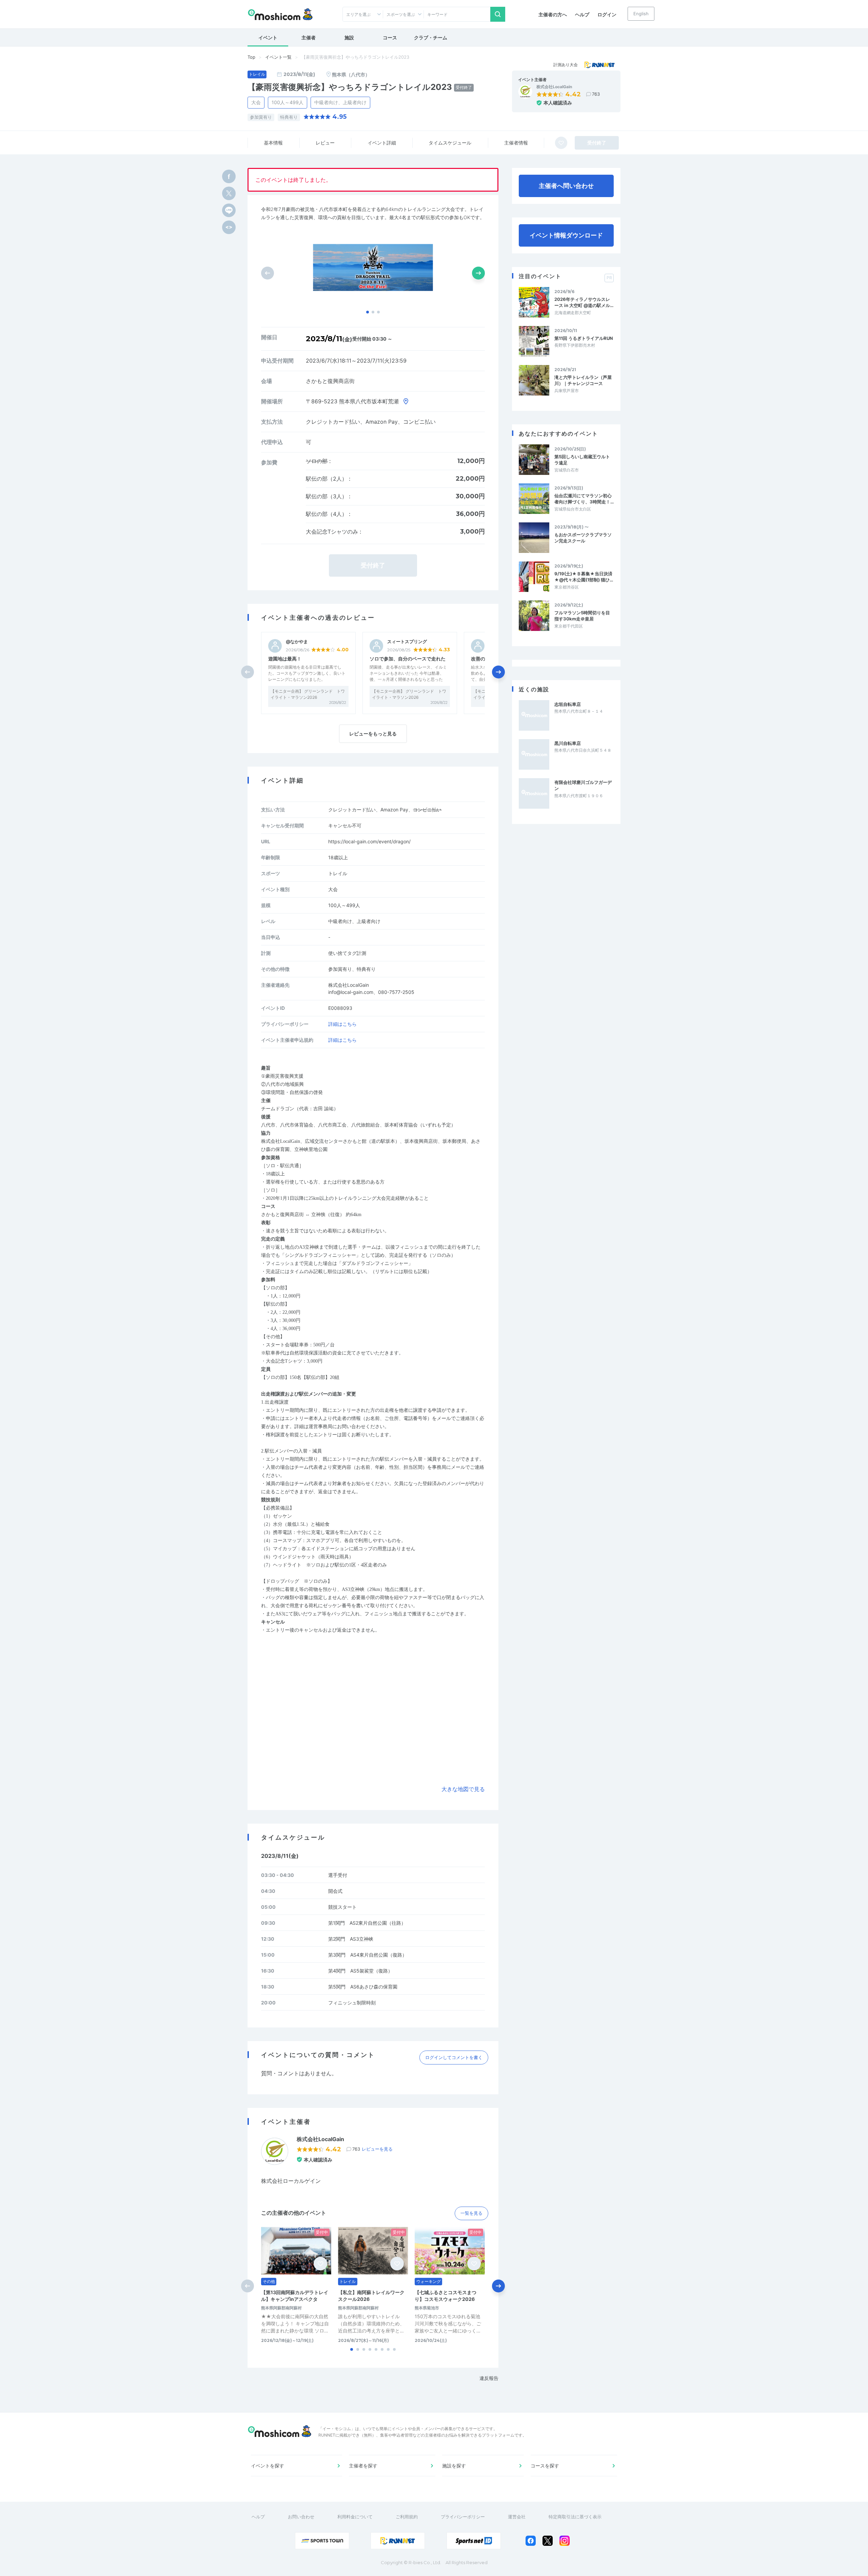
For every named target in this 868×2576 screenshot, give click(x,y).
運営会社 (517, 2517)
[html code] (229, 227)
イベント (268, 37)
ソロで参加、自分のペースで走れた (408, 659)
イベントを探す (268, 2466)
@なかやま (297, 642)
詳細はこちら (342, 1024)
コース (390, 37)
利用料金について (355, 2517)
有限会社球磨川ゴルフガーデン (583, 785)
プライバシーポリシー (463, 2517)
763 (596, 94)
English (641, 14)
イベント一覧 (278, 57)
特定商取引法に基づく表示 (575, 2517)
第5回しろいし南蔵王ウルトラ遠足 (582, 460)
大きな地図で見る (463, 1789)
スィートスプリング (407, 642)
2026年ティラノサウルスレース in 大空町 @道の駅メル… (584, 302)
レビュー (325, 143)
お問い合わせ (301, 2517)
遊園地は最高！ (285, 659)
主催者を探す (363, 2466)
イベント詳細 (382, 143)
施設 (349, 37)
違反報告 (489, 2378)
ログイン (607, 14)
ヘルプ (582, 14)
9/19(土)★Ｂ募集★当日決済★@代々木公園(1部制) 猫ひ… (584, 577)
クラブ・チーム (431, 37)
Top (251, 57)
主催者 (309, 37)
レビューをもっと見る (373, 734)
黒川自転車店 (568, 743)
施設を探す (454, 2466)
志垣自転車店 (568, 704)
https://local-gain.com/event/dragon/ (369, 841)
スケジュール (450, 143)
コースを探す (545, 2466)
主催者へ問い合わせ (566, 186)
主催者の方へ (553, 14)
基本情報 (273, 143)
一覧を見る (471, 2213)
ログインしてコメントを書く (454, 2057)
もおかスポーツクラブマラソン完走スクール (583, 538)
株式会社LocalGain (554, 87)
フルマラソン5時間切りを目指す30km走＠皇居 (582, 616)
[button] (368, 312)
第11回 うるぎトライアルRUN (584, 338)
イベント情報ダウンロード (566, 235)
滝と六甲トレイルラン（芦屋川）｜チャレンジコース (583, 380)
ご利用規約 (407, 2517)
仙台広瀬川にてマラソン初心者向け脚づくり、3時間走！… (584, 499)
